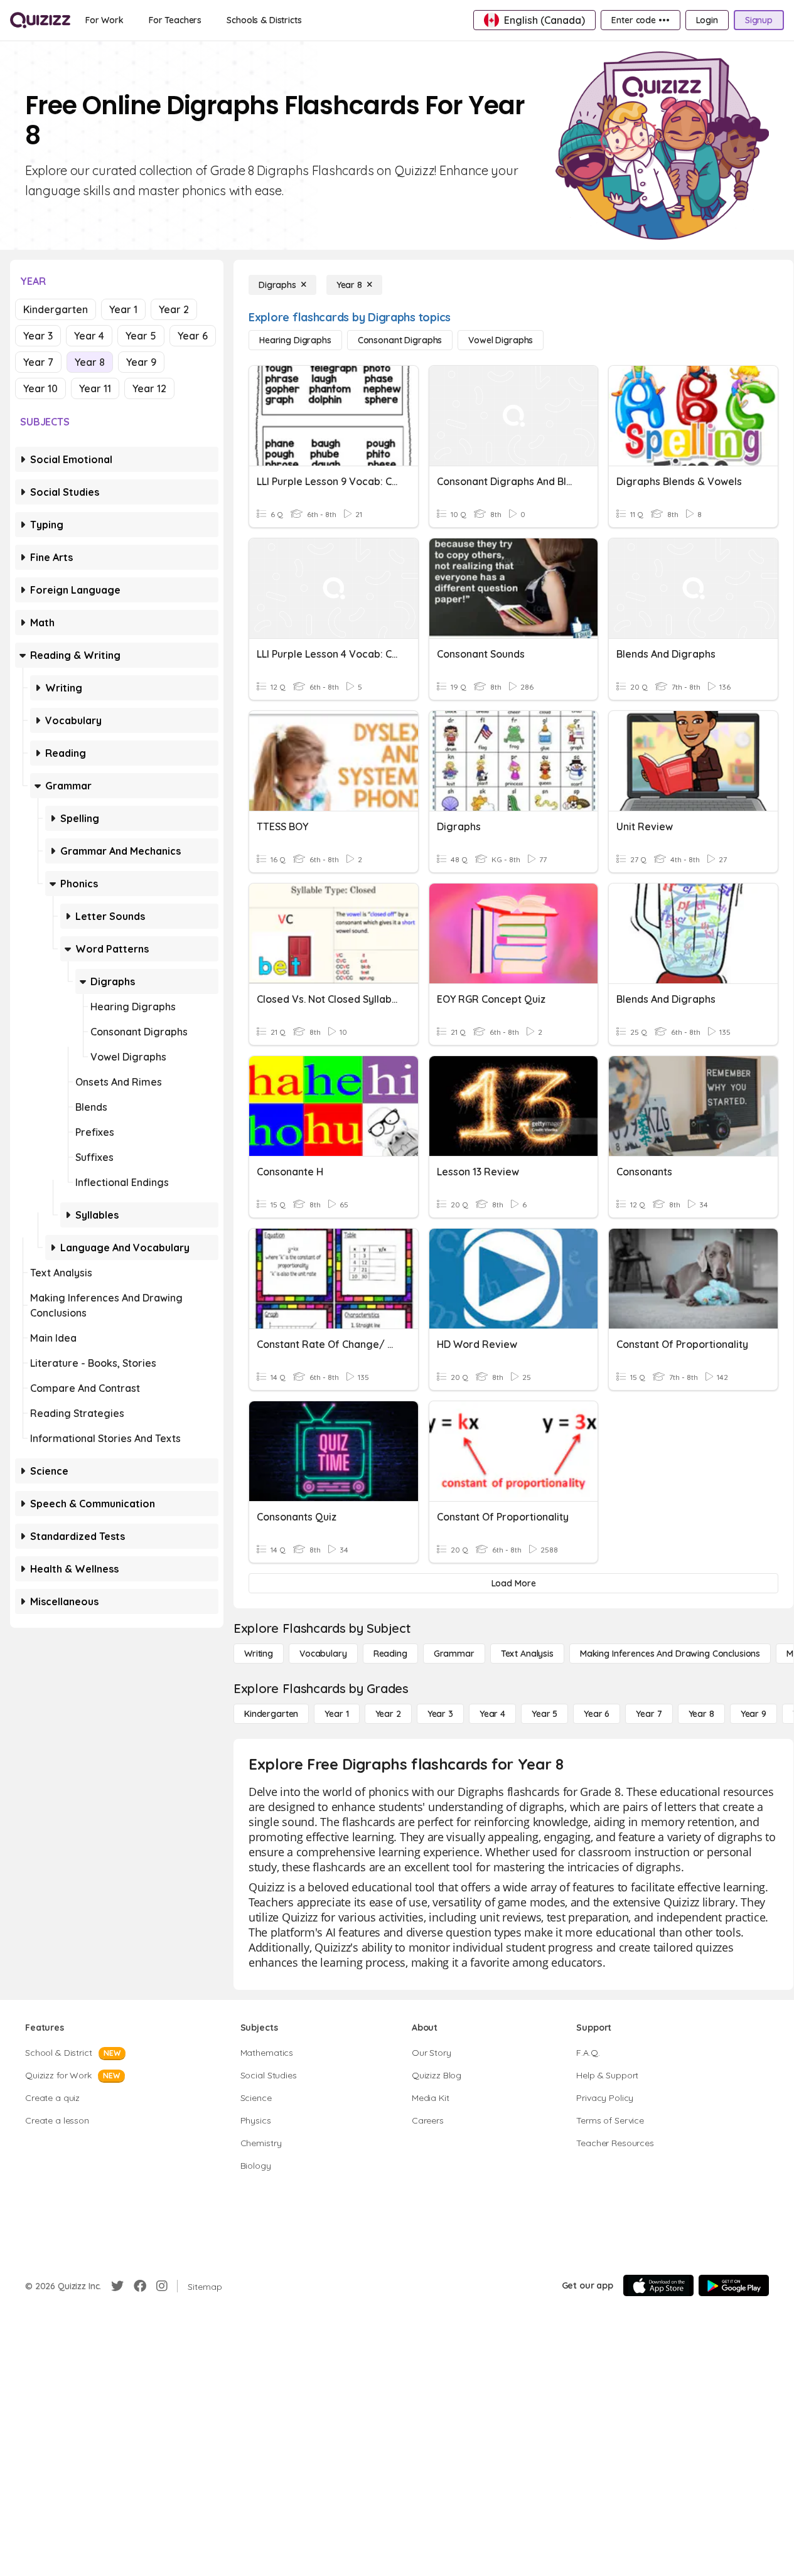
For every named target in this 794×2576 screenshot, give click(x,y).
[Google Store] (734, 2285)
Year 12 (149, 388)
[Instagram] (162, 2286)
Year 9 (141, 362)
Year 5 (141, 336)
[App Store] (658, 2285)
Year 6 (193, 336)
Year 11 (95, 388)
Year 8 (90, 362)
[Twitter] (117, 2286)
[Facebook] (140, 2286)
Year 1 (123, 309)
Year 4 (89, 336)
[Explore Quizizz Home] (40, 20)
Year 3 (38, 336)
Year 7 (38, 362)
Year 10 (40, 388)
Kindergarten (56, 309)
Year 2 (174, 309)
